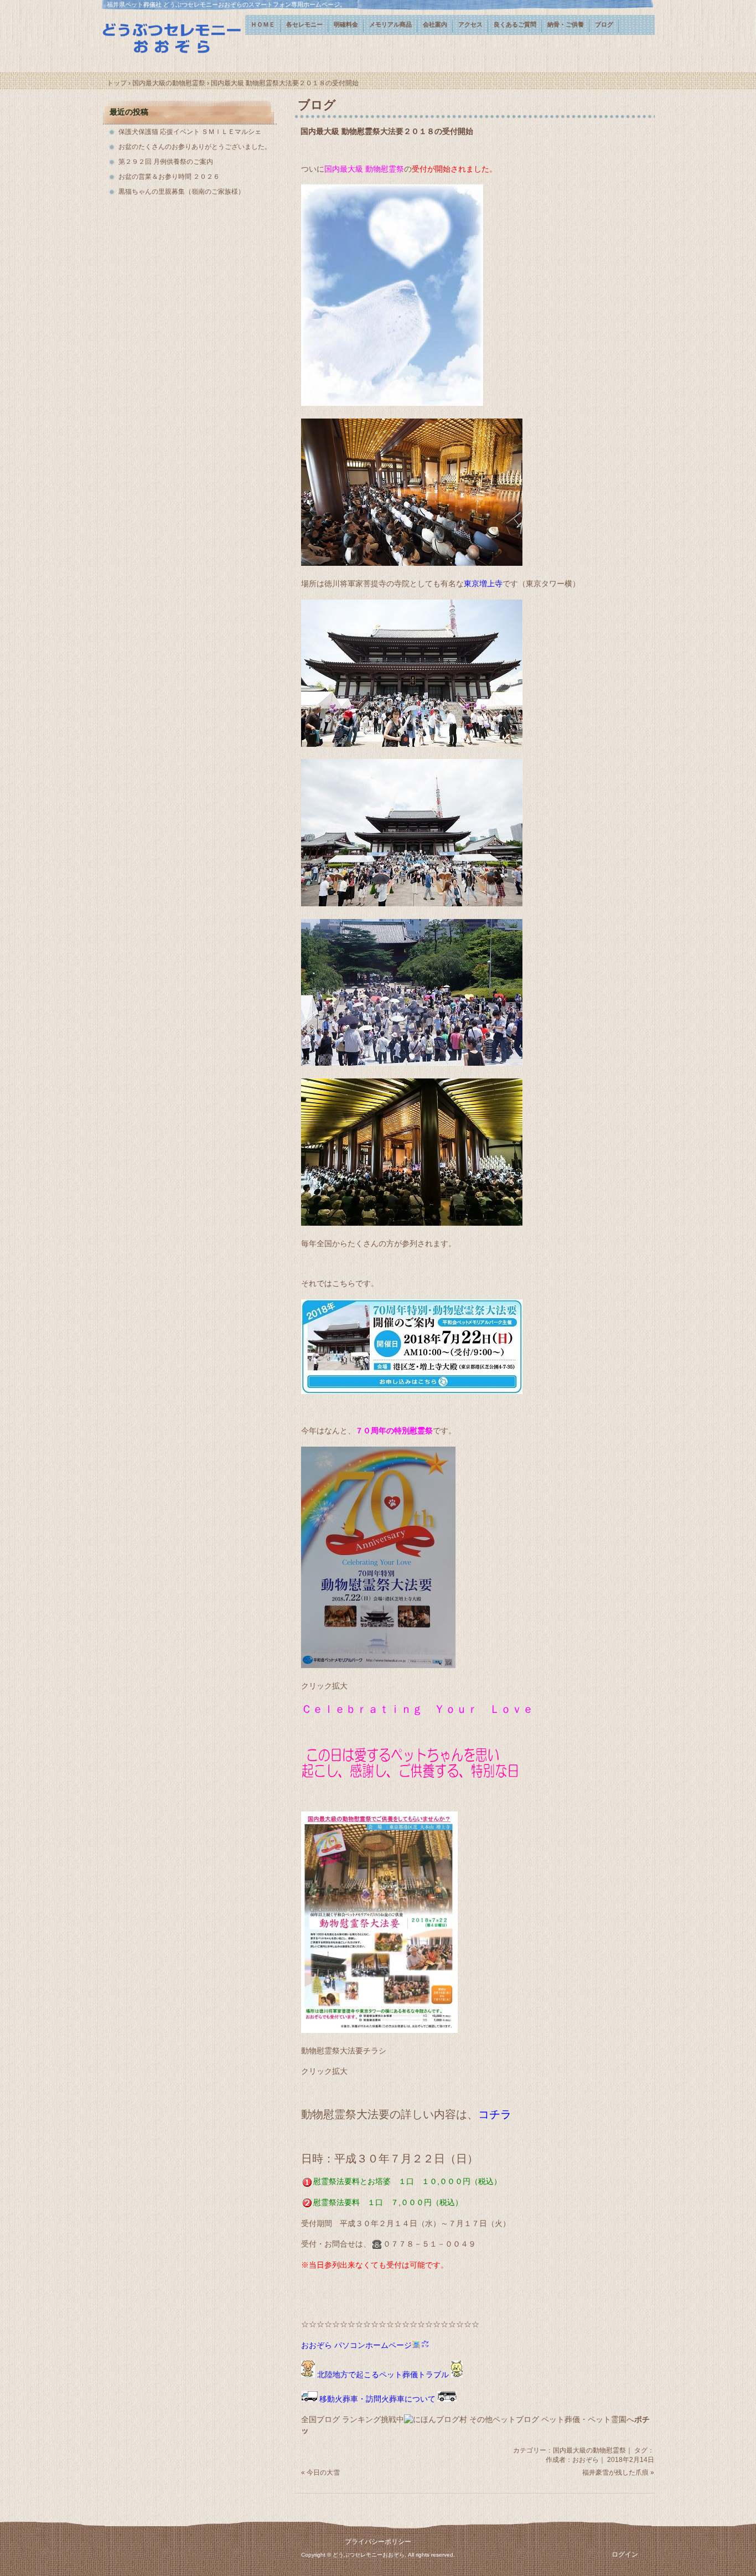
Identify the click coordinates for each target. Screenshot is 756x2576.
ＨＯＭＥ (263, 24)
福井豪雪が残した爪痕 (615, 2472)
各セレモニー (304, 24)
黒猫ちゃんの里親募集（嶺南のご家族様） (182, 192)
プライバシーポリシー (378, 2542)
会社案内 (435, 24)
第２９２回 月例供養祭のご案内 (166, 162)
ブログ (604, 24)
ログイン (625, 2554)
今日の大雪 (323, 2472)
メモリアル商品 (390, 24)
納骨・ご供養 (566, 24)
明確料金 (346, 24)
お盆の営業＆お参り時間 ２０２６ (169, 177)
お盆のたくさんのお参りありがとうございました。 (195, 147)
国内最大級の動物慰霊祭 (589, 2450)
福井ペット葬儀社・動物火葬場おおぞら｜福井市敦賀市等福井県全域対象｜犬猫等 (173, 37)
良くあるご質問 (515, 24)
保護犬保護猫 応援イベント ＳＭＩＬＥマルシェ (190, 132)
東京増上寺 (483, 584)
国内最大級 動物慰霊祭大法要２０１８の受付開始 (387, 131)
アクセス (470, 24)
